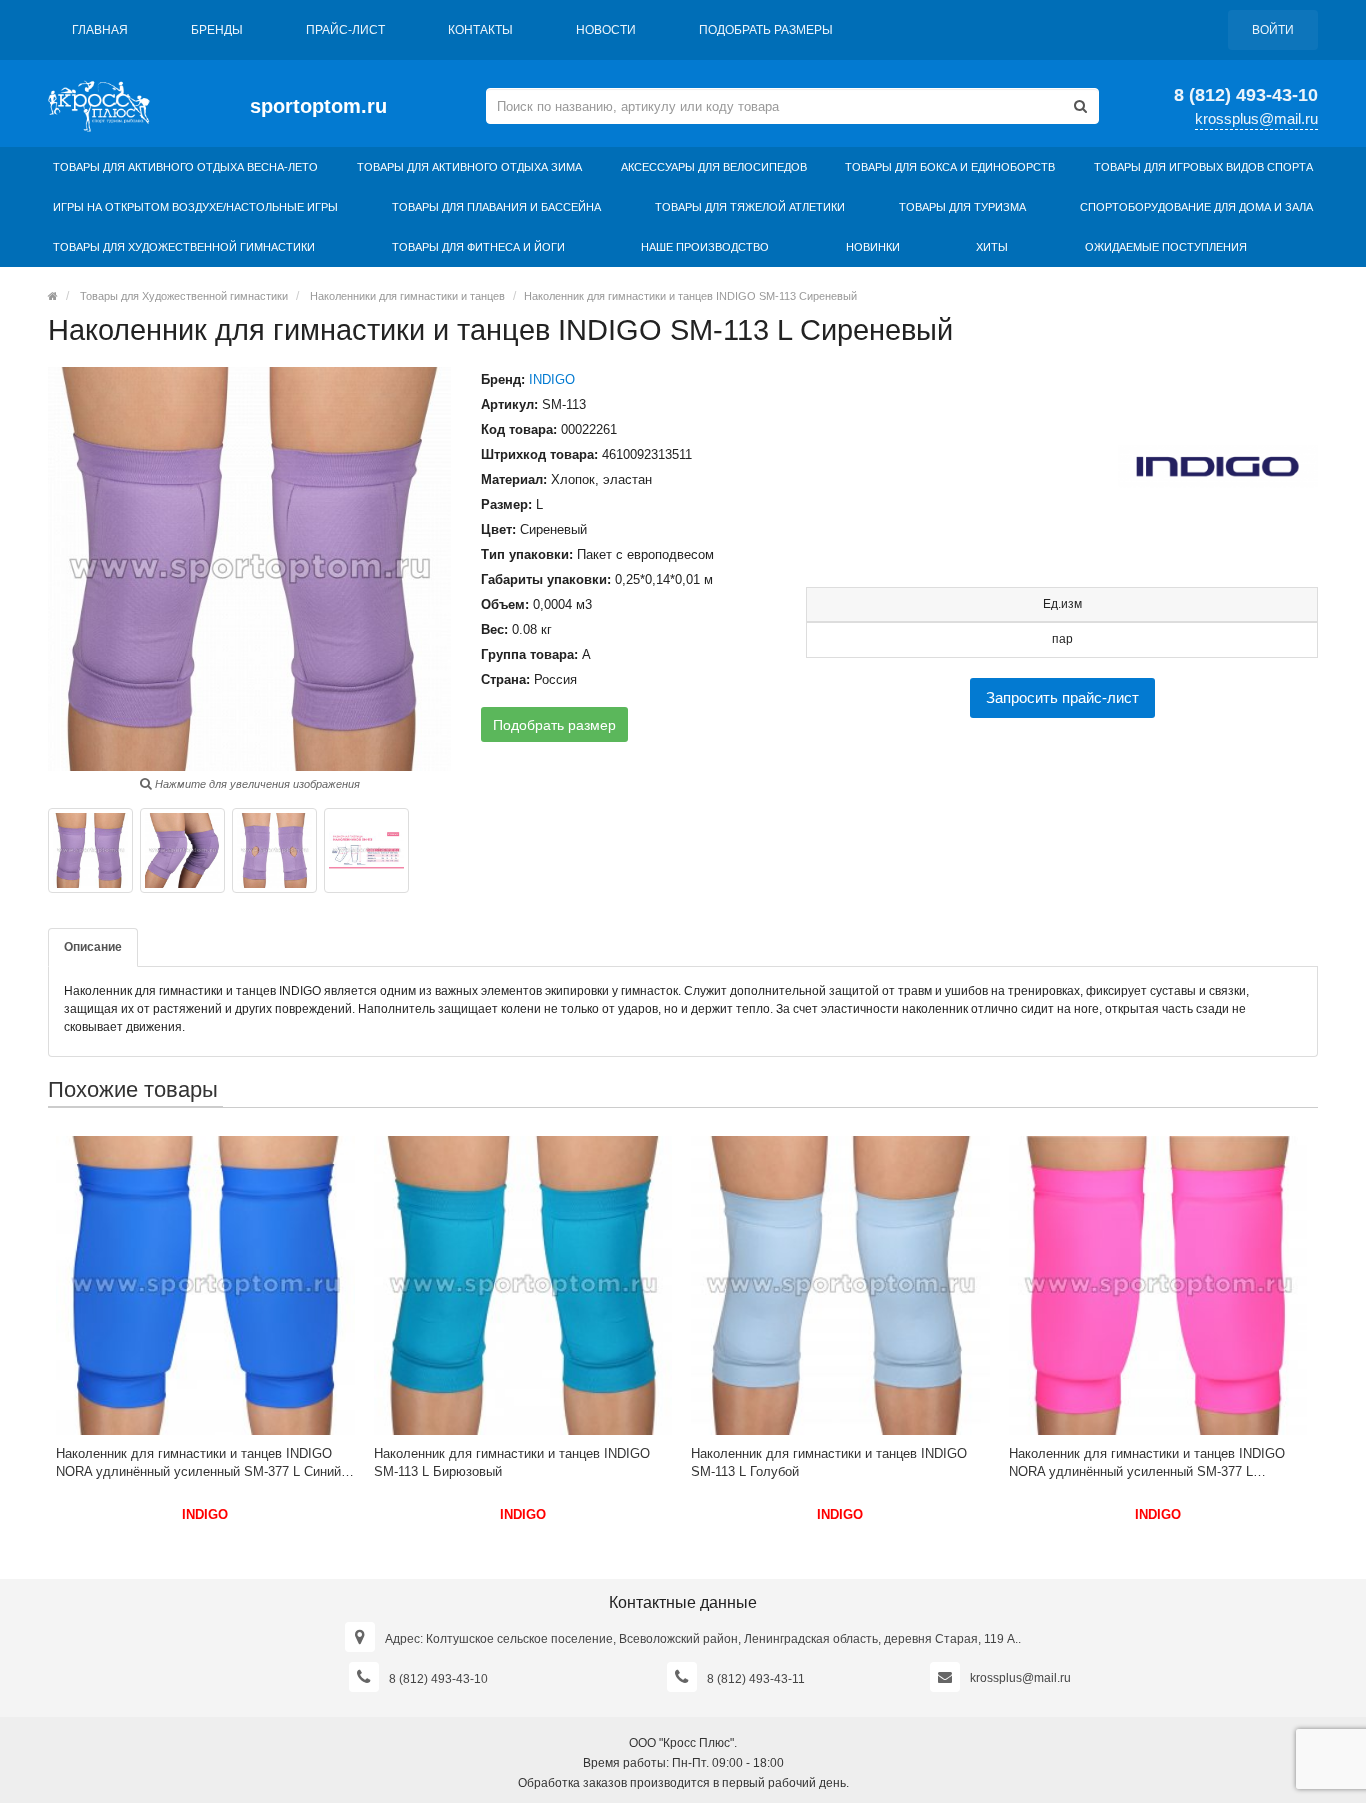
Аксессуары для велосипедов (714, 167)
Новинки (873, 247)
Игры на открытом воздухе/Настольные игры (195, 207)
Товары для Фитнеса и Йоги (478, 247)
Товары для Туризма (962, 207)
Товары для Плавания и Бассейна (496, 207)
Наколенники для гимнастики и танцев (407, 296)
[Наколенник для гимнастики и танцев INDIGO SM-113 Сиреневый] (90, 850)
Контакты (480, 30)
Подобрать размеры (766, 30)
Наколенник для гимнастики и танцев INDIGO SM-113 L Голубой (829, 1462)
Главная (100, 30)
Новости (606, 30)
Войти (1273, 30)
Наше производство (705, 247)
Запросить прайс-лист (1062, 697)
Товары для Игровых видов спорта (1203, 167)
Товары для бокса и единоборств (950, 167)
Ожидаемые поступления (1166, 247)
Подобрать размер (554, 725)
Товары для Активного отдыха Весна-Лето (185, 167)
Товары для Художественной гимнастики (184, 247)
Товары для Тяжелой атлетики (750, 207)
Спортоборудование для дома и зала (1196, 207)
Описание (93, 947)
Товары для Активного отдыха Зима (469, 167)
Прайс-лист (345, 30)
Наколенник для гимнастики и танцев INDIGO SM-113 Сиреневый (690, 296)
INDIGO (552, 379)
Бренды (217, 30)
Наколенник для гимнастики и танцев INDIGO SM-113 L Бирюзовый (512, 1462)
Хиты (992, 247)
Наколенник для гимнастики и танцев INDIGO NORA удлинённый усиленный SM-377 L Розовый (1147, 1463)
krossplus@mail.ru (1256, 118)
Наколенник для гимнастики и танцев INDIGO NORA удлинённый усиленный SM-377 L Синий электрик (198, 1463)
